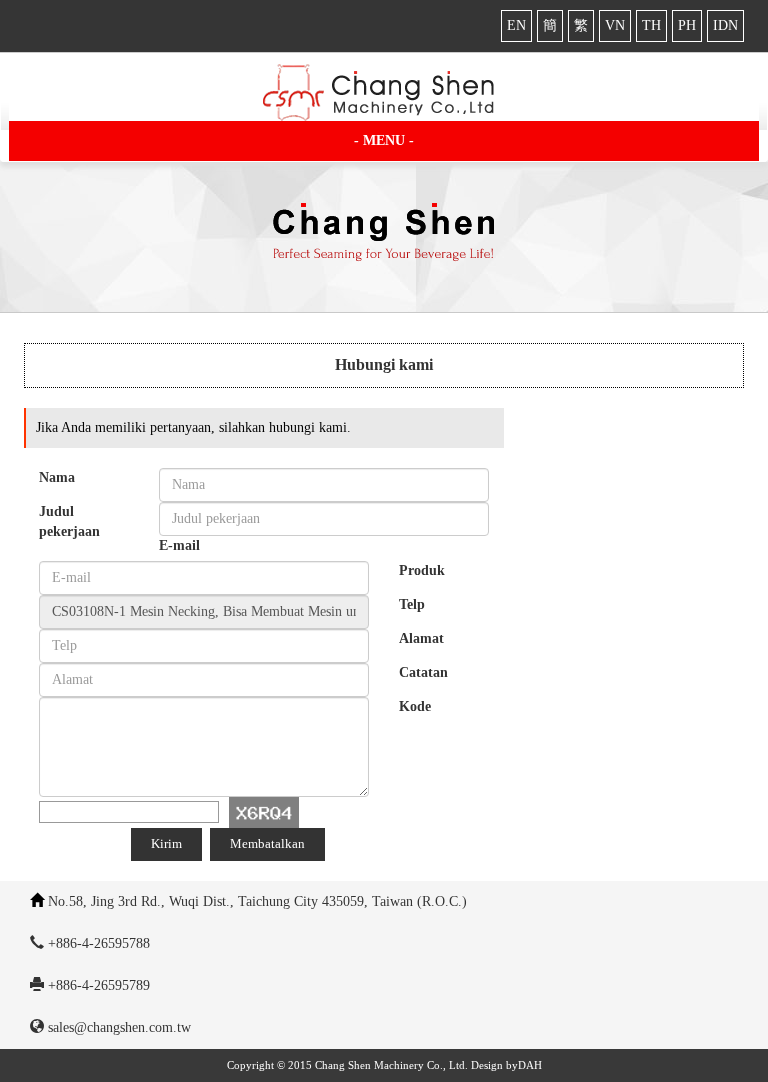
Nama (57, 477)
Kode (415, 706)
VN (615, 25)
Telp (412, 604)
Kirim (166, 843)
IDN (725, 25)
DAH (530, 1065)
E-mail (179, 545)
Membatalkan (267, 843)
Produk (422, 570)
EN (516, 25)
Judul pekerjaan (69, 521)
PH (687, 25)
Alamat (421, 638)
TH (651, 25)
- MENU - (384, 140)
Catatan (423, 672)
